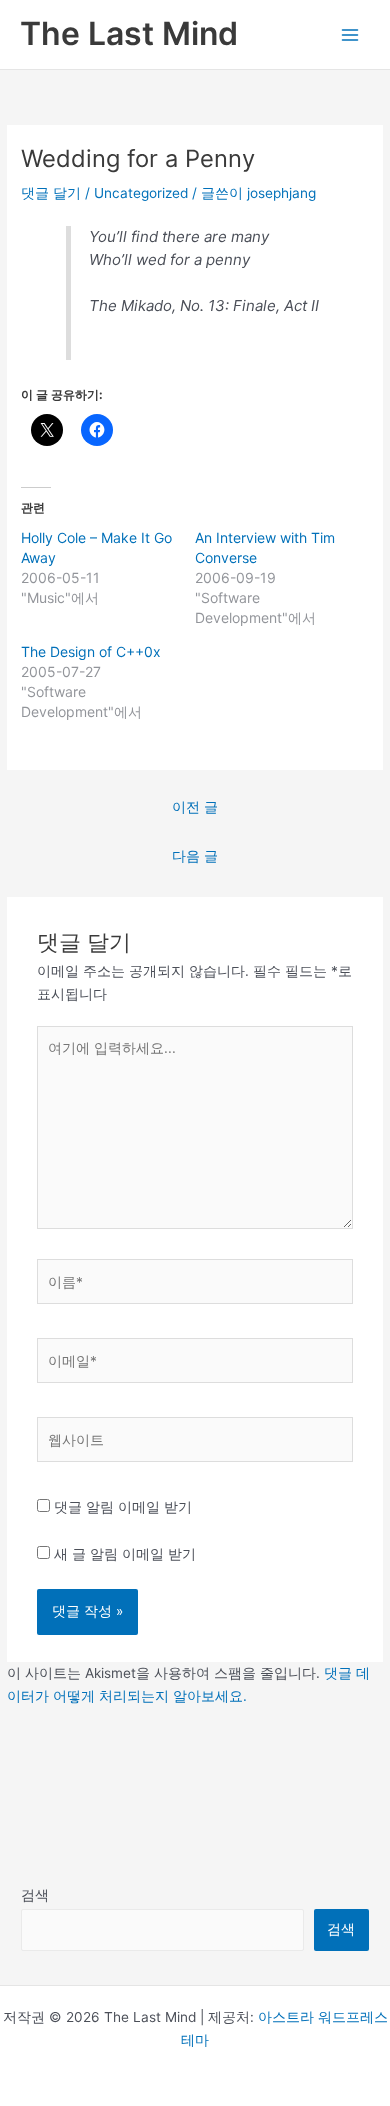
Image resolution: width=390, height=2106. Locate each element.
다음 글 (195, 856)
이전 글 (195, 807)
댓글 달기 (51, 193)
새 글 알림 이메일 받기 (125, 1554)
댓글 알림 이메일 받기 (123, 1507)
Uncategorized (141, 193)
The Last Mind (129, 33)
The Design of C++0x (91, 651)
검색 (35, 1895)
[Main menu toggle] (350, 34)
